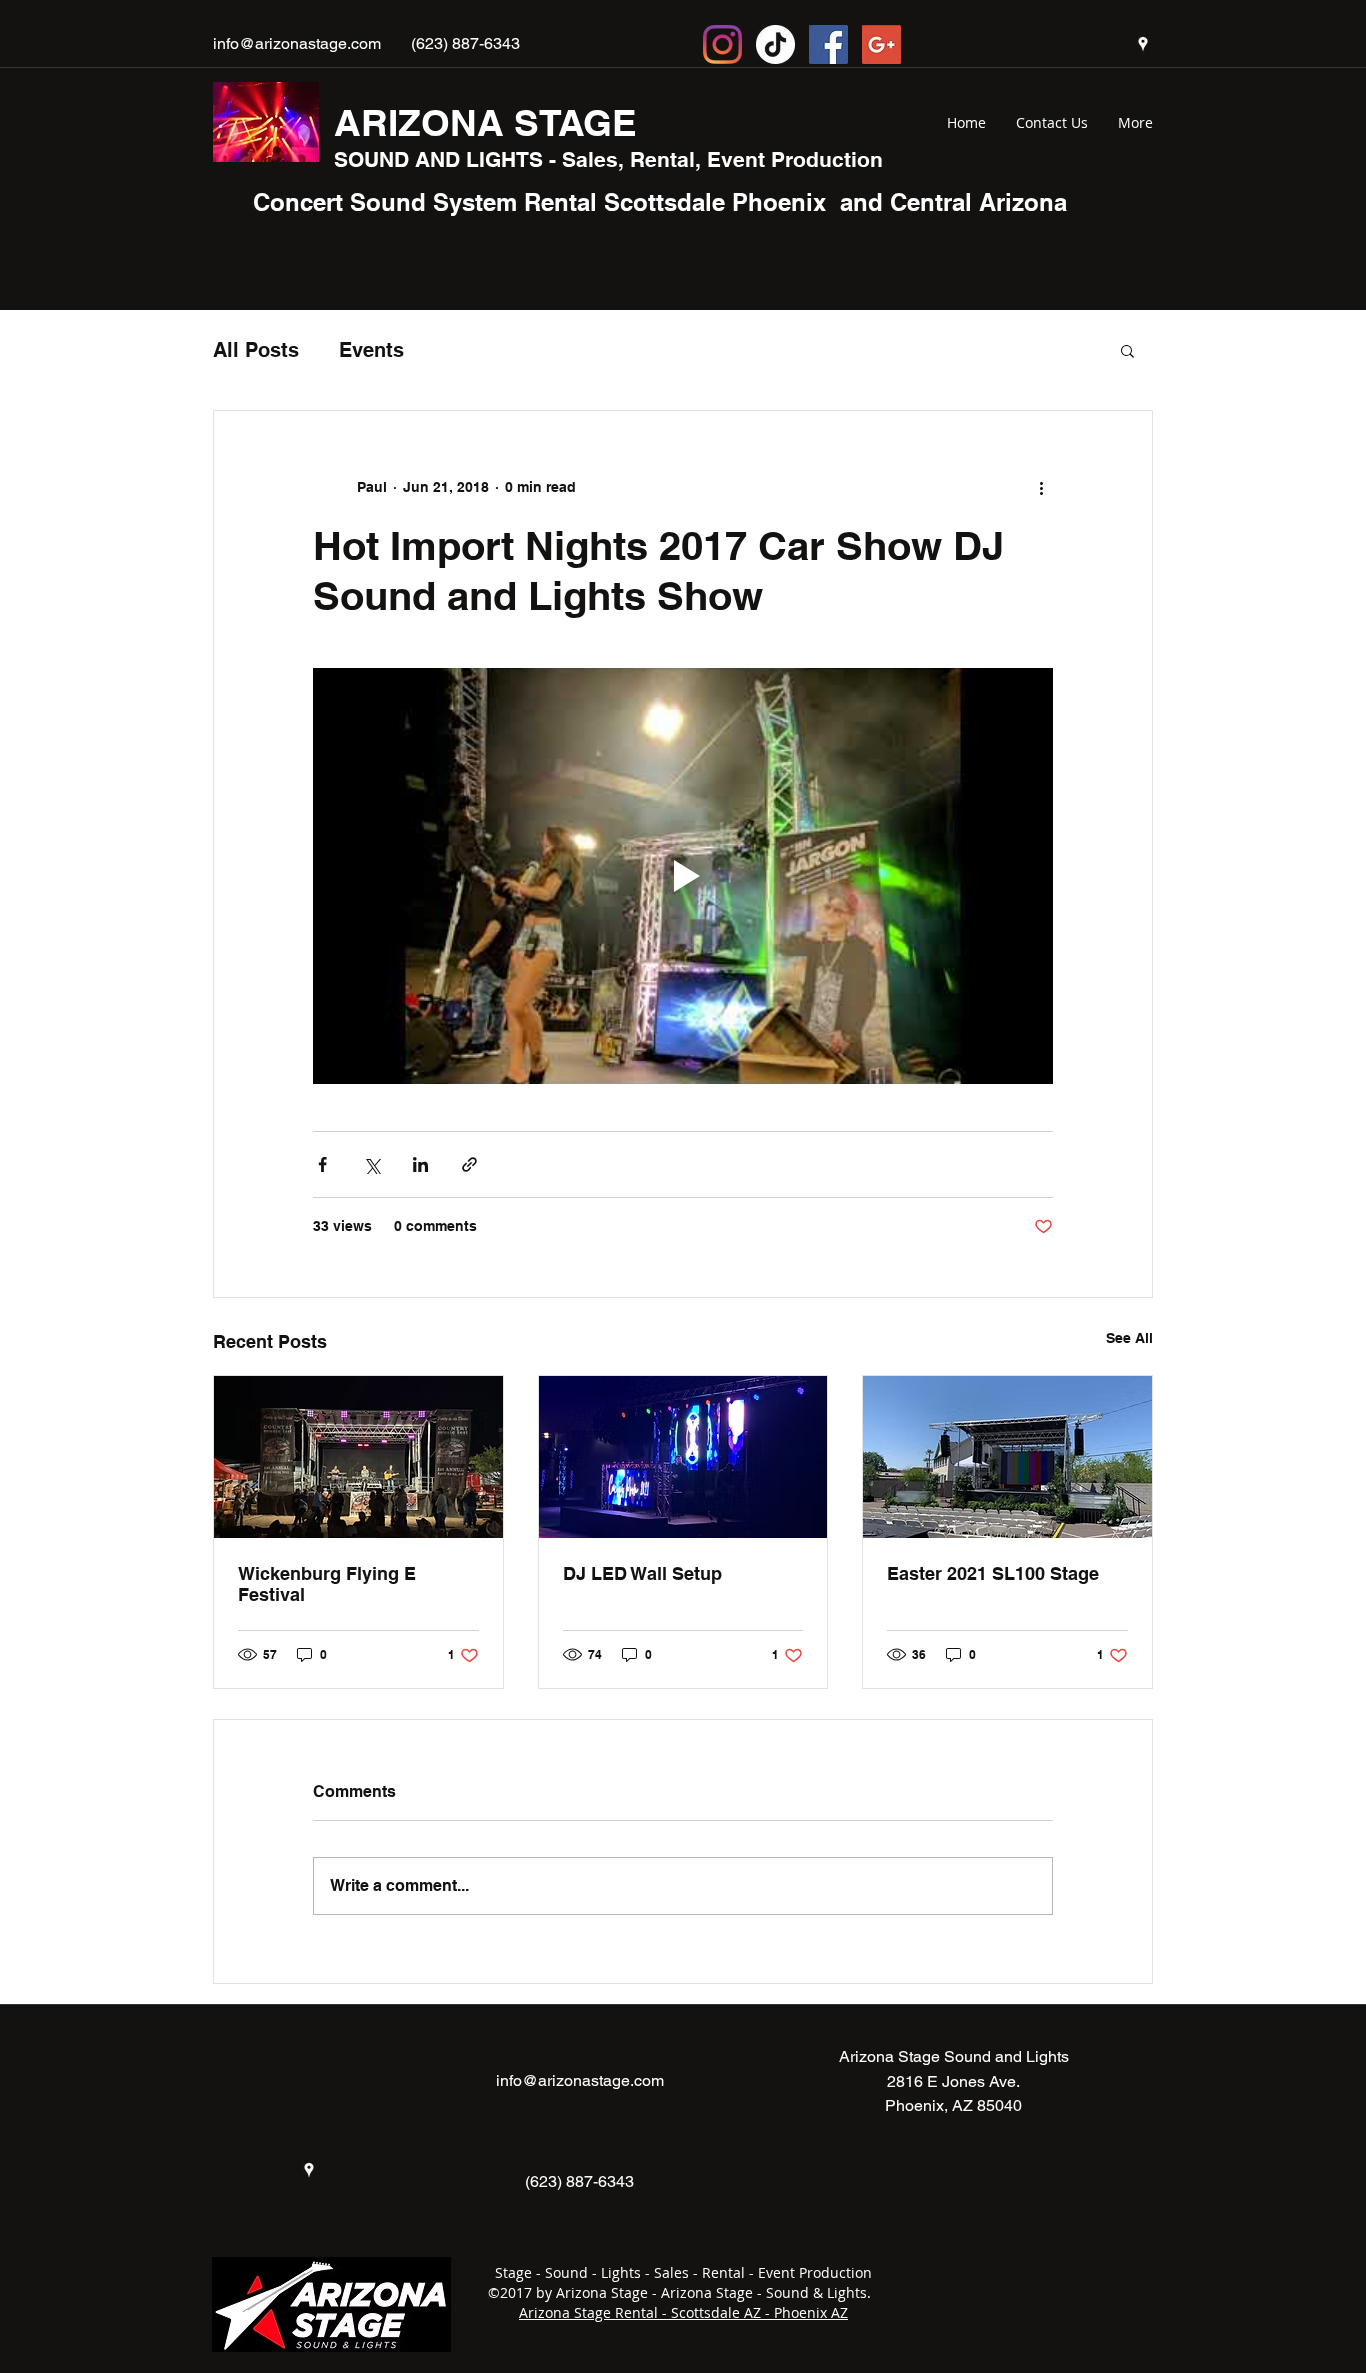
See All (1129, 1338)
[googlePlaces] (1143, 44)
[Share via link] (469, 1164)
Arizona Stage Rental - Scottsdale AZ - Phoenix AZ (683, 2312)
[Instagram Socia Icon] (722, 44)
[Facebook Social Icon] (828, 44)
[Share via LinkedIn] (420, 1164)
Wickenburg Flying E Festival (327, 1584)
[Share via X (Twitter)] (371, 1164)
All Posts (256, 350)
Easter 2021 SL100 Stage (993, 1573)
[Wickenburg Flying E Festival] (358, 1457)
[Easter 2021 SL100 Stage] (1007, 1457)
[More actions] (1041, 487)
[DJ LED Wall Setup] (683, 1457)
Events (371, 350)
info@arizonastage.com (297, 43)
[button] (1127, 350)
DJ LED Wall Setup (642, 1573)
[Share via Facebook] (322, 1164)
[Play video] (683, 876)
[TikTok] (775, 44)
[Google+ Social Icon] (881, 44)
